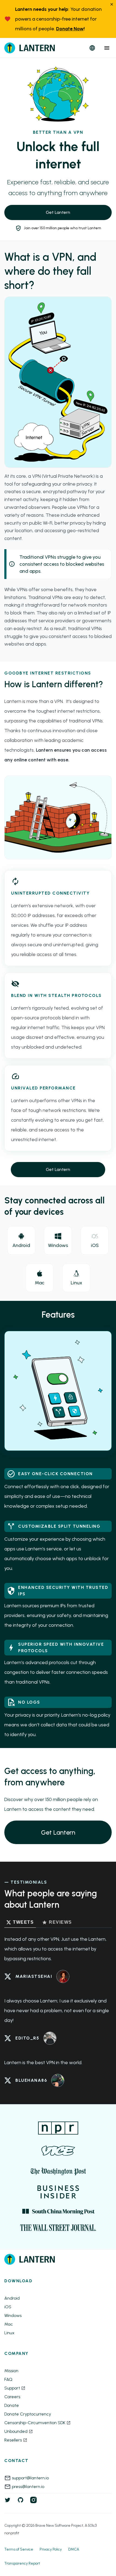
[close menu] (107, 48)
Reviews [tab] (60, 1922)
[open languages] (92, 48)
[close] (112, 5)
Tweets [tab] (23, 1922)
